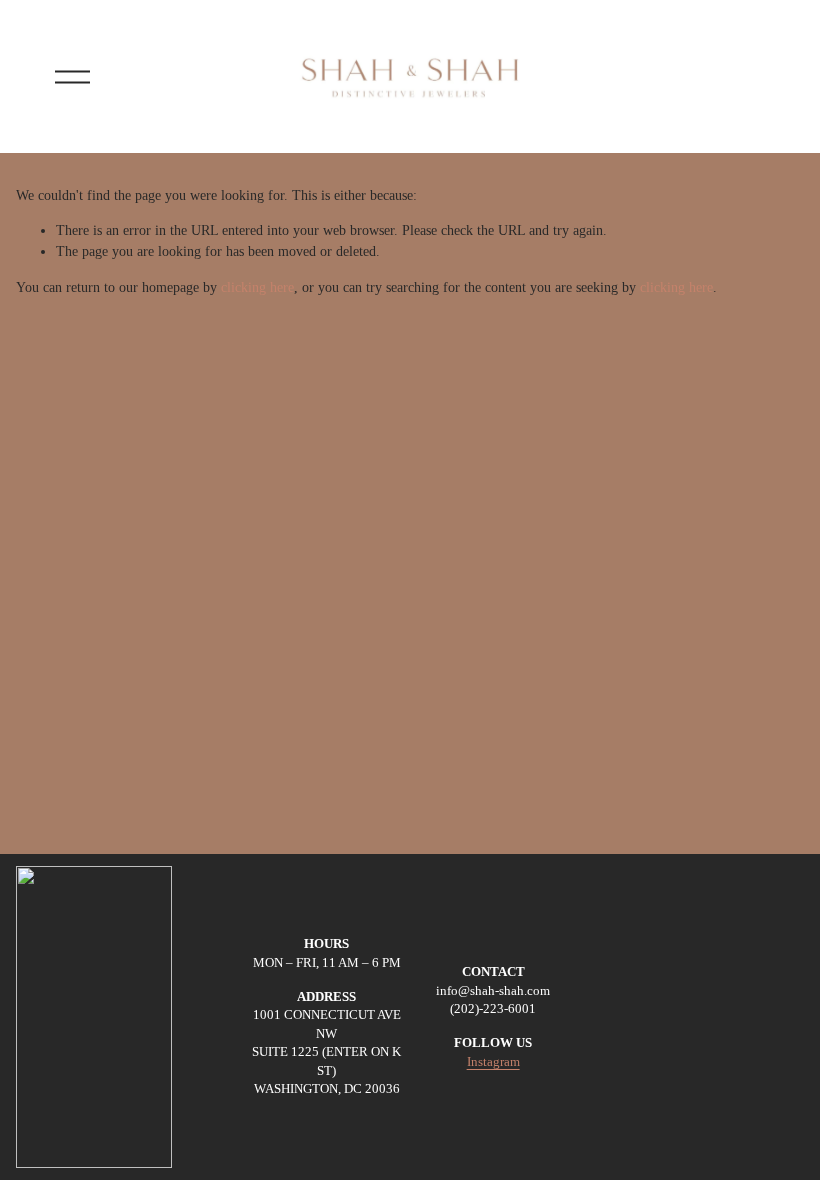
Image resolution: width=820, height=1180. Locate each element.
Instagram (493, 1062)
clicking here (257, 287)
